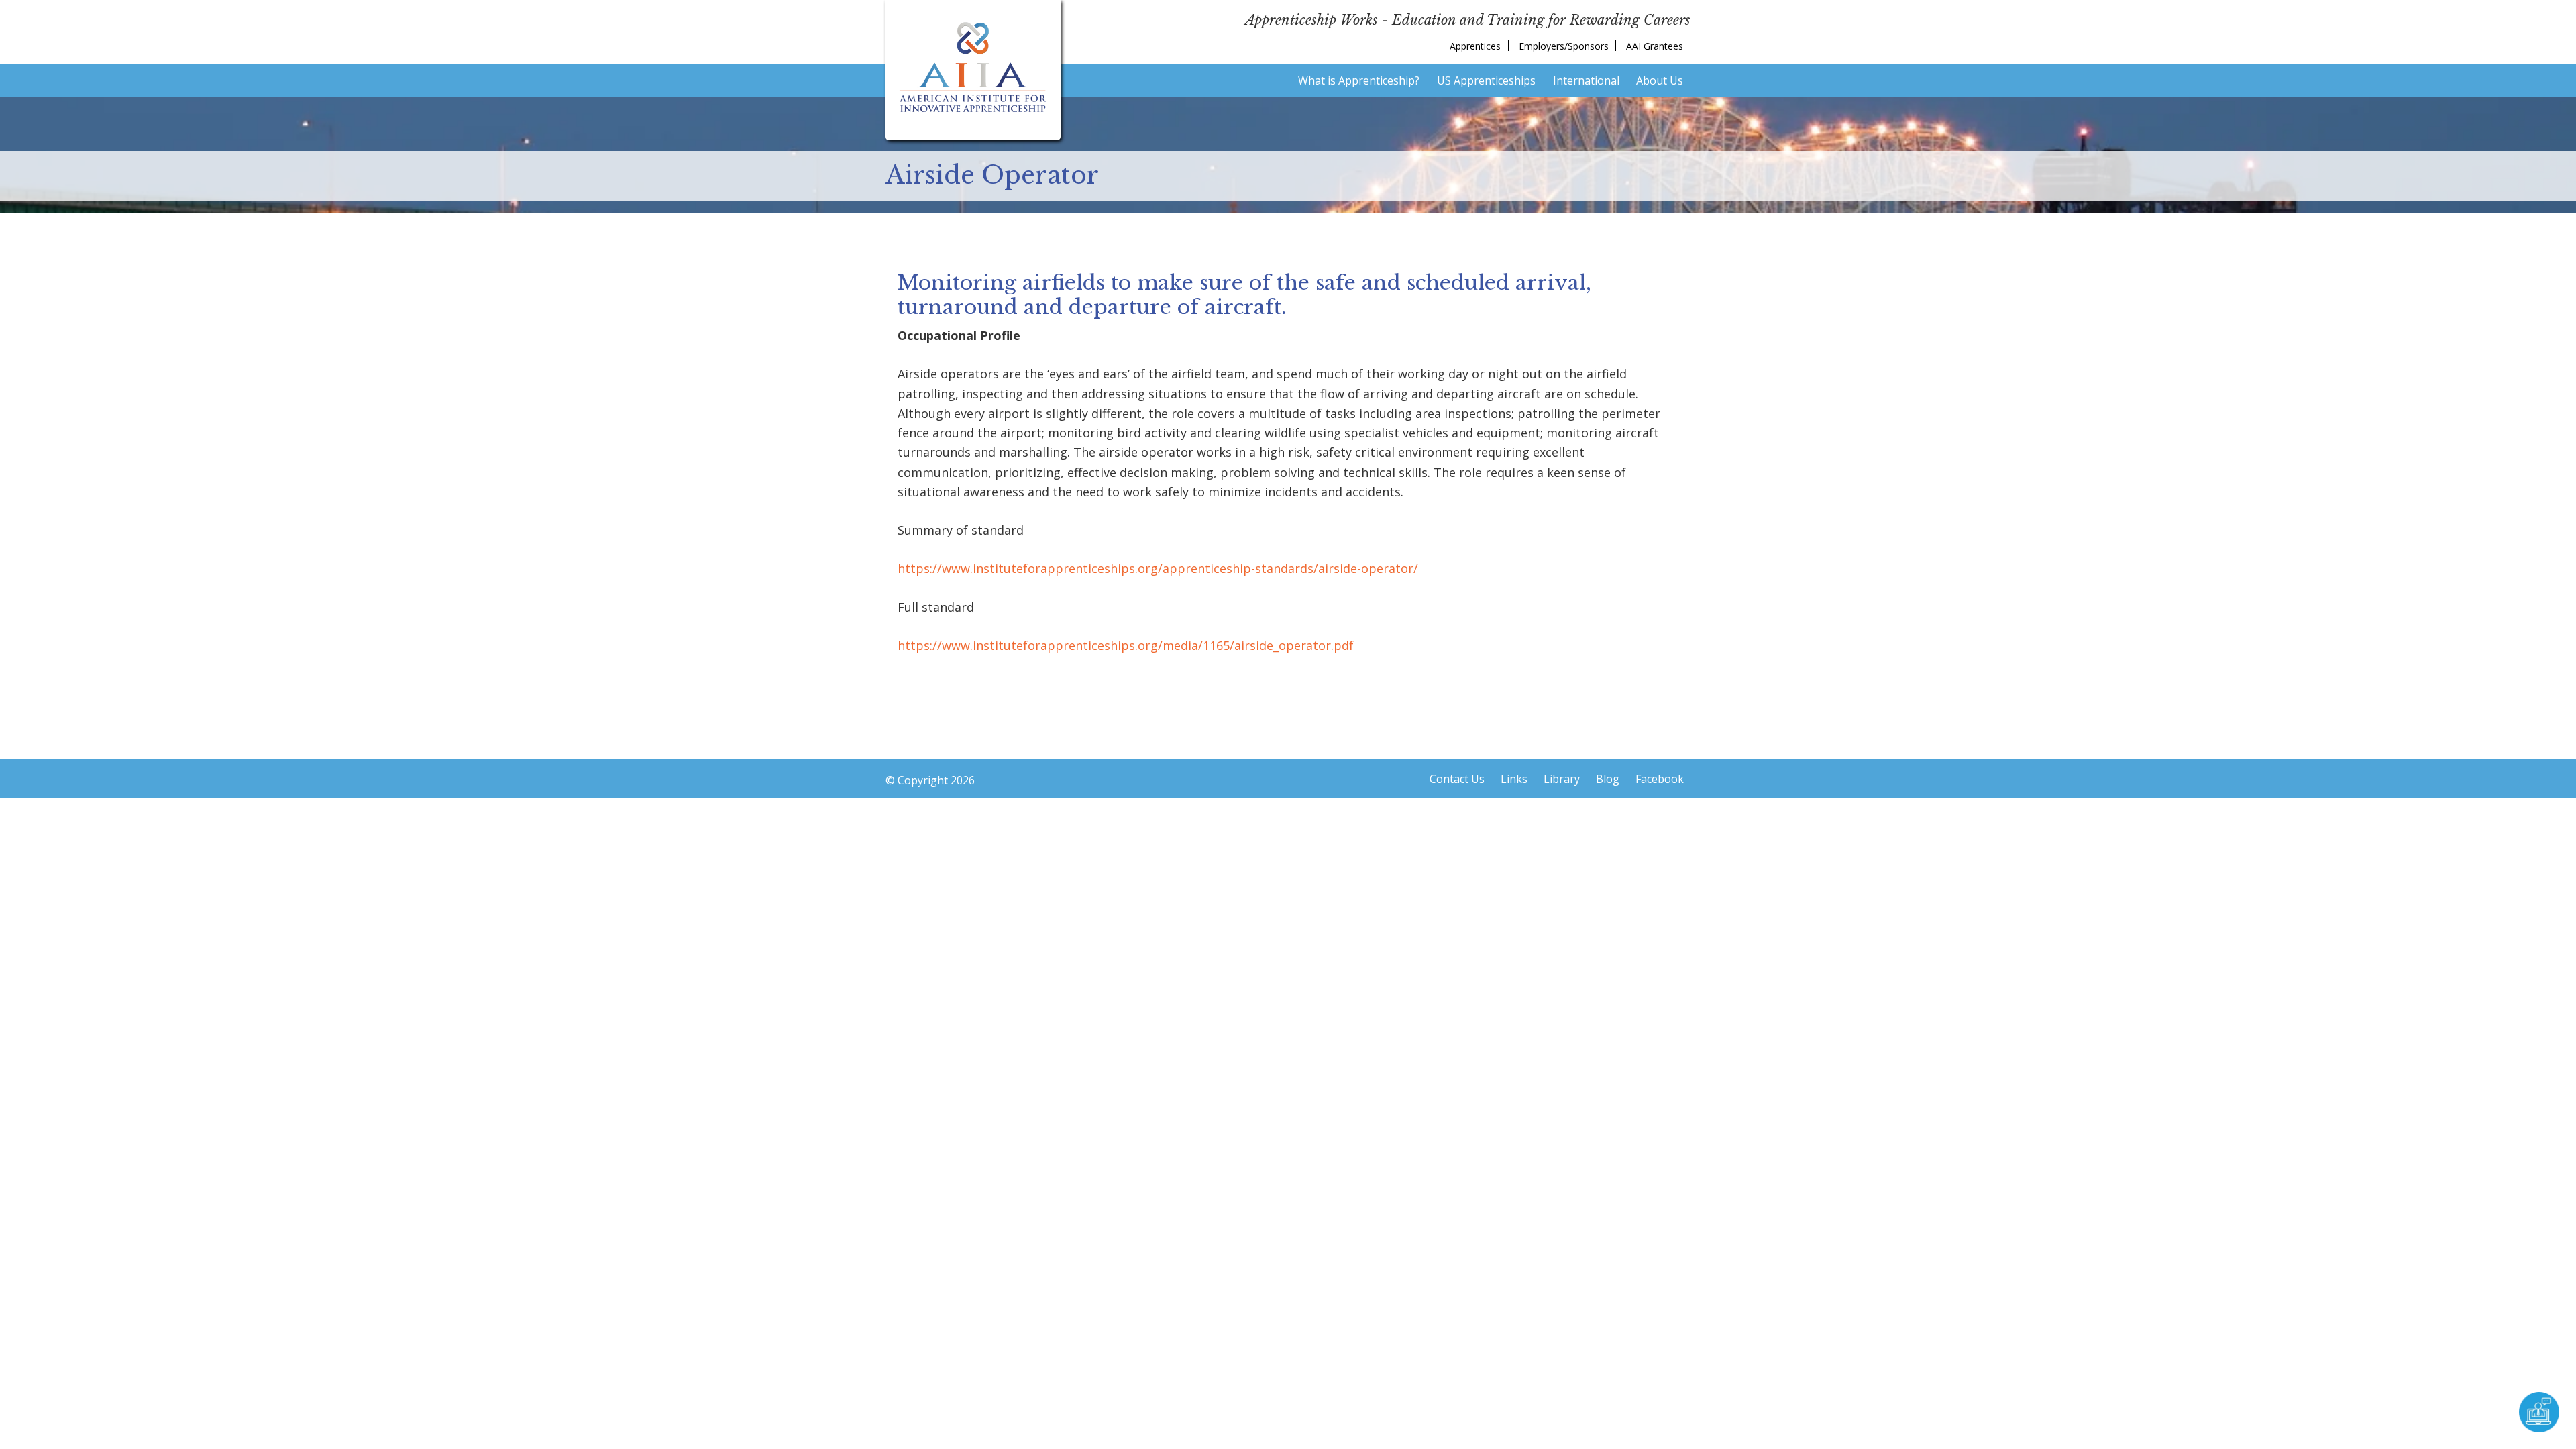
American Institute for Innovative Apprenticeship (973, 67)
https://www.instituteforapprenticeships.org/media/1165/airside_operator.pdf (1126, 645)
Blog (1608, 779)
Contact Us (1457, 779)
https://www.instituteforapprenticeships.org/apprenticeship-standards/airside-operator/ (1158, 568)
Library (1562, 779)
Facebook (1660, 779)
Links (1514, 779)
